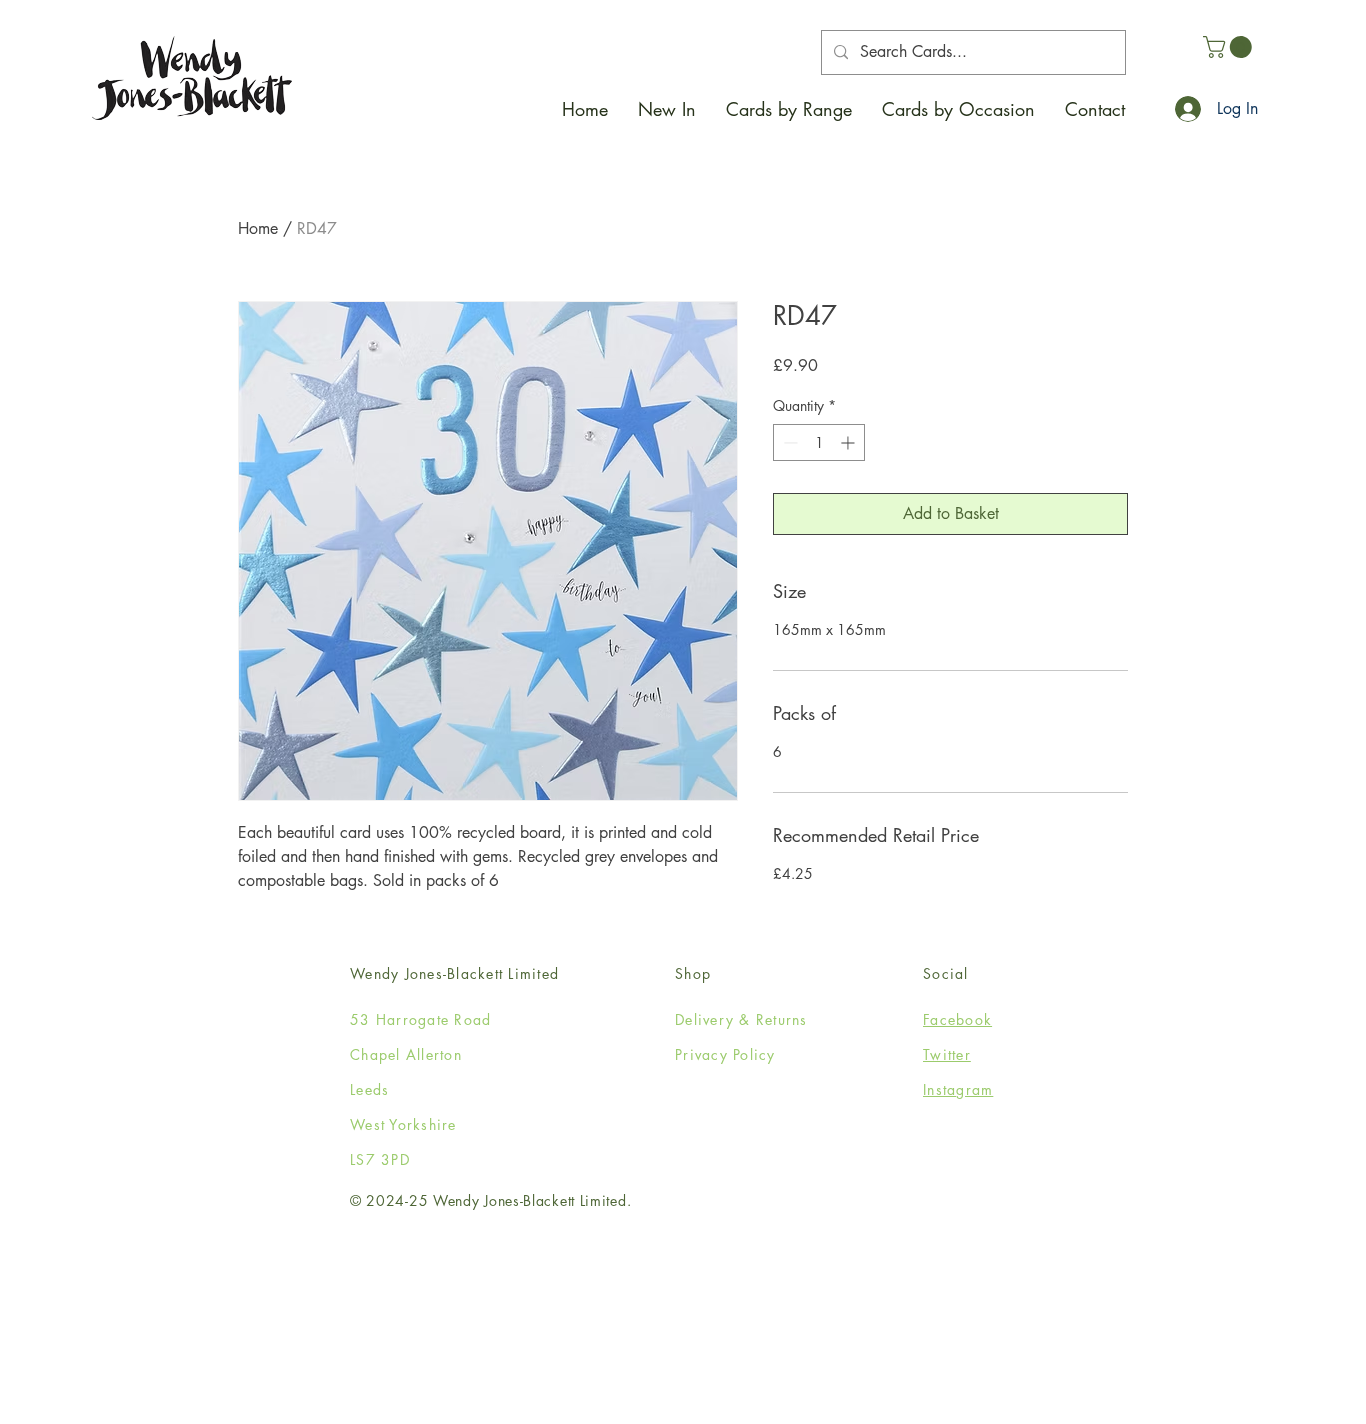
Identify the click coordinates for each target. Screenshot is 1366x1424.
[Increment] (849, 442)
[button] (789, 109)
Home (258, 228)
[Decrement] (788, 442)
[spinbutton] (819, 442)
